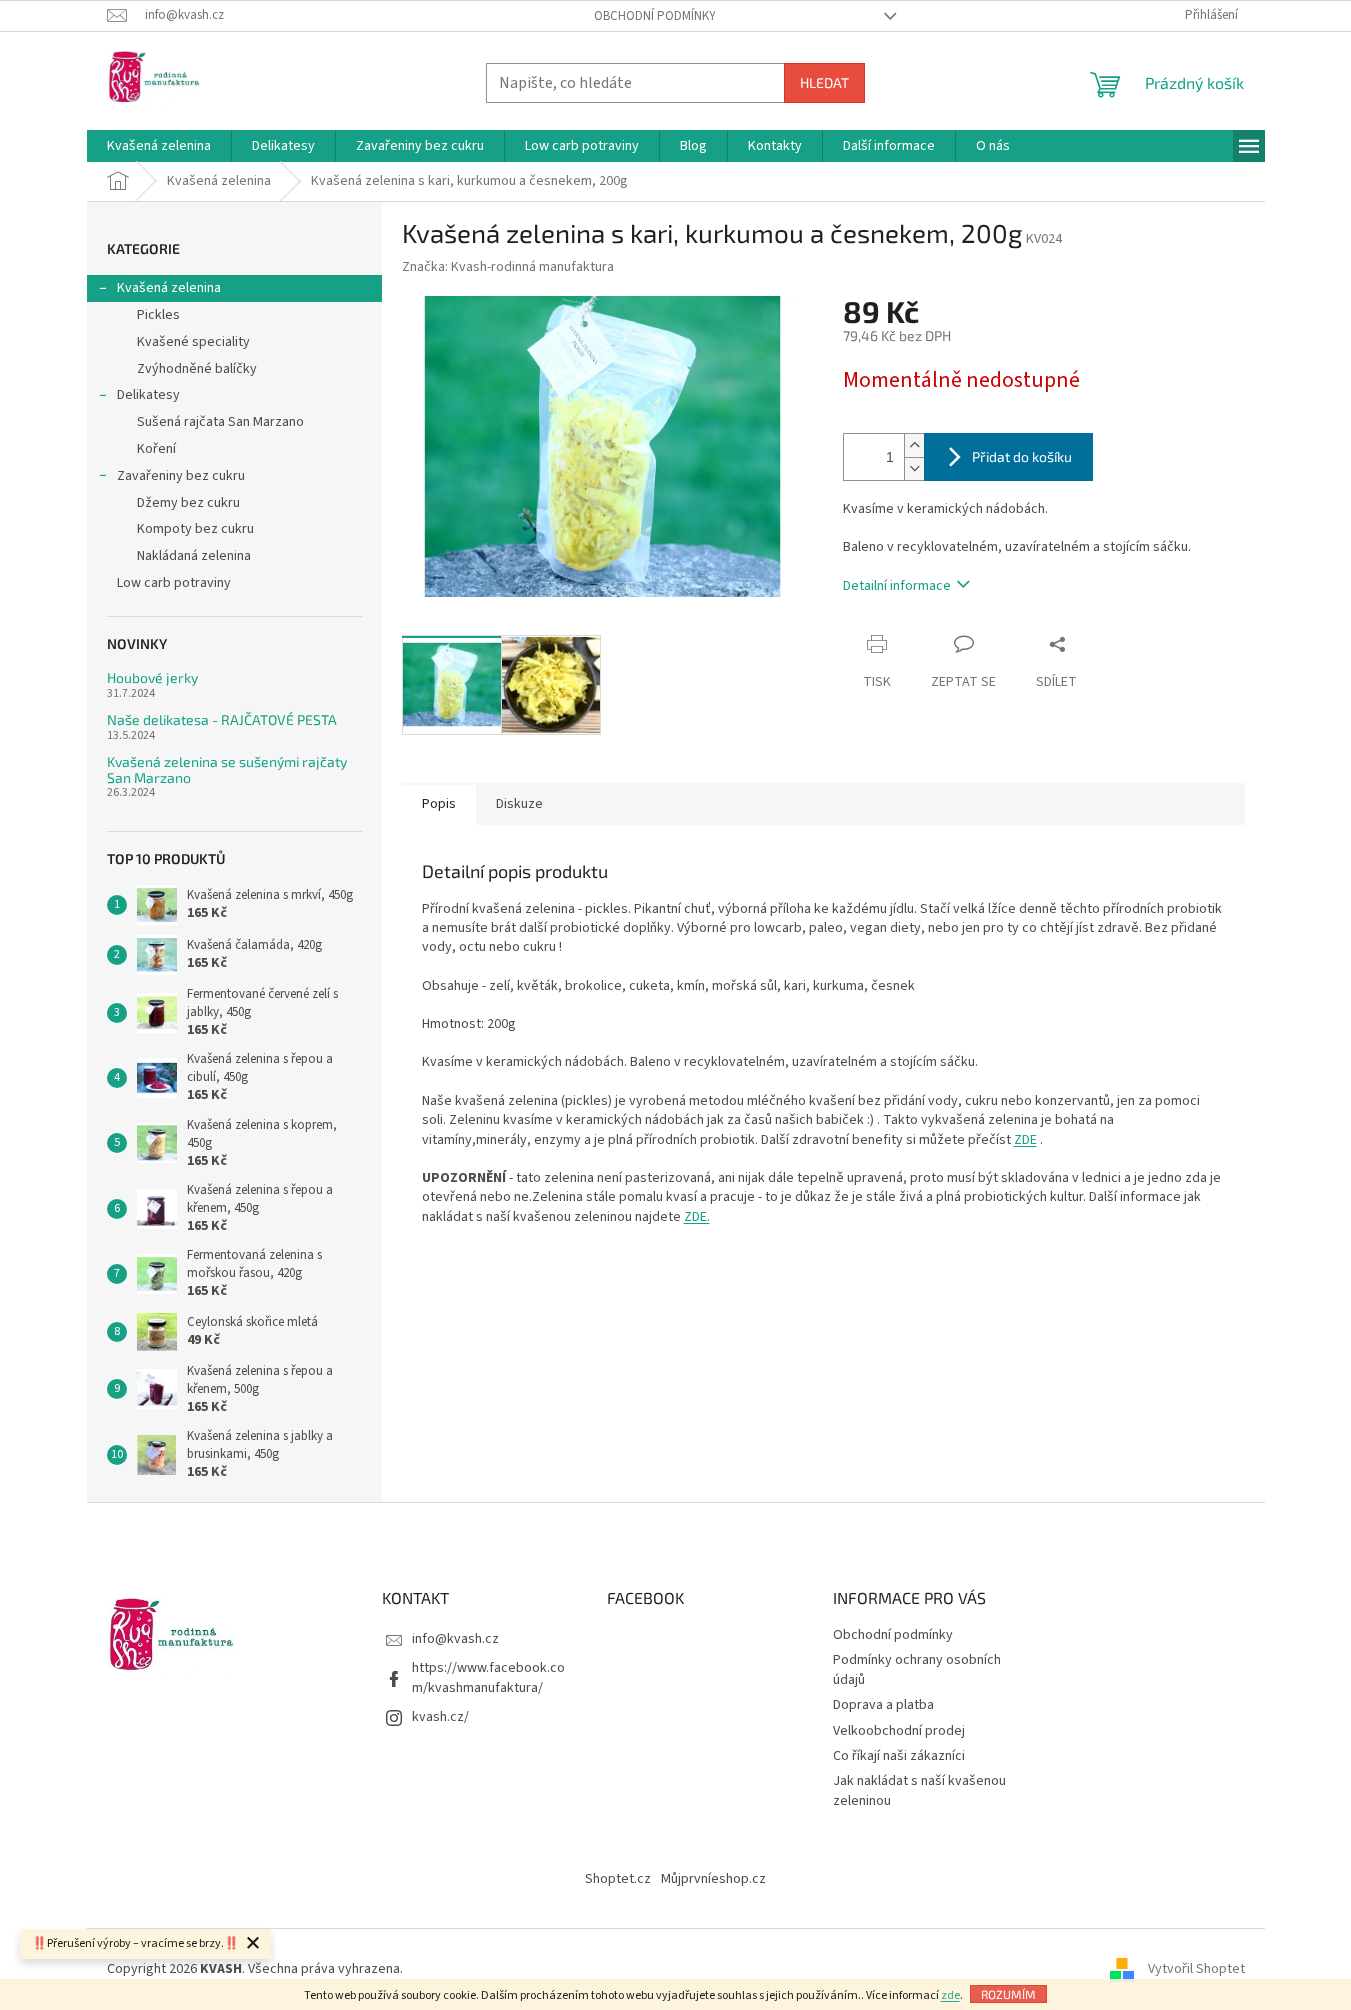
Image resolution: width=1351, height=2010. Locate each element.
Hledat (824, 82)
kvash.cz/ (440, 1717)
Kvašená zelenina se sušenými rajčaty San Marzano (227, 769)
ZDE (1025, 1140)
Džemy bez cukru (188, 503)
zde (950, 1995)
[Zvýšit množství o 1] (914, 445)
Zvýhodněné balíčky (197, 369)
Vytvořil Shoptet (1196, 1969)
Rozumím (1008, 1994)
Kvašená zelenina (169, 288)
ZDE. (697, 1217)
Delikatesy (148, 395)
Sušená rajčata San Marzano (220, 422)
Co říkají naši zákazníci (899, 1756)
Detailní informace (897, 586)
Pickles (158, 315)
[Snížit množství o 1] (914, 468)
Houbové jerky (152, 677)
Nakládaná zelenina (194, 556)
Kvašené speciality (193, 342)
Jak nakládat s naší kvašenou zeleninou (919, 1790)
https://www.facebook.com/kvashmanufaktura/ (488, 1677)
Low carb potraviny (174, 583)
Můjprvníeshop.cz (713, 1879)
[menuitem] (159, 146)
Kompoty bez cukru (195, 529)
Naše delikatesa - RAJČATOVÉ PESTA (222, 719)
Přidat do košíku (1022, 456)
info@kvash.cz (455, 1639)
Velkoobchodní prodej (899, 1731)
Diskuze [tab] (519, 804)
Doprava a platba (883, 1705)
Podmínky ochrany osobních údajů (917, 1669)
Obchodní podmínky (655, 16)
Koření (156, 449)
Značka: (508, 267)
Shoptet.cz (618, 1879)
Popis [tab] (439, 804)
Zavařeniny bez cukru (181, 476)
